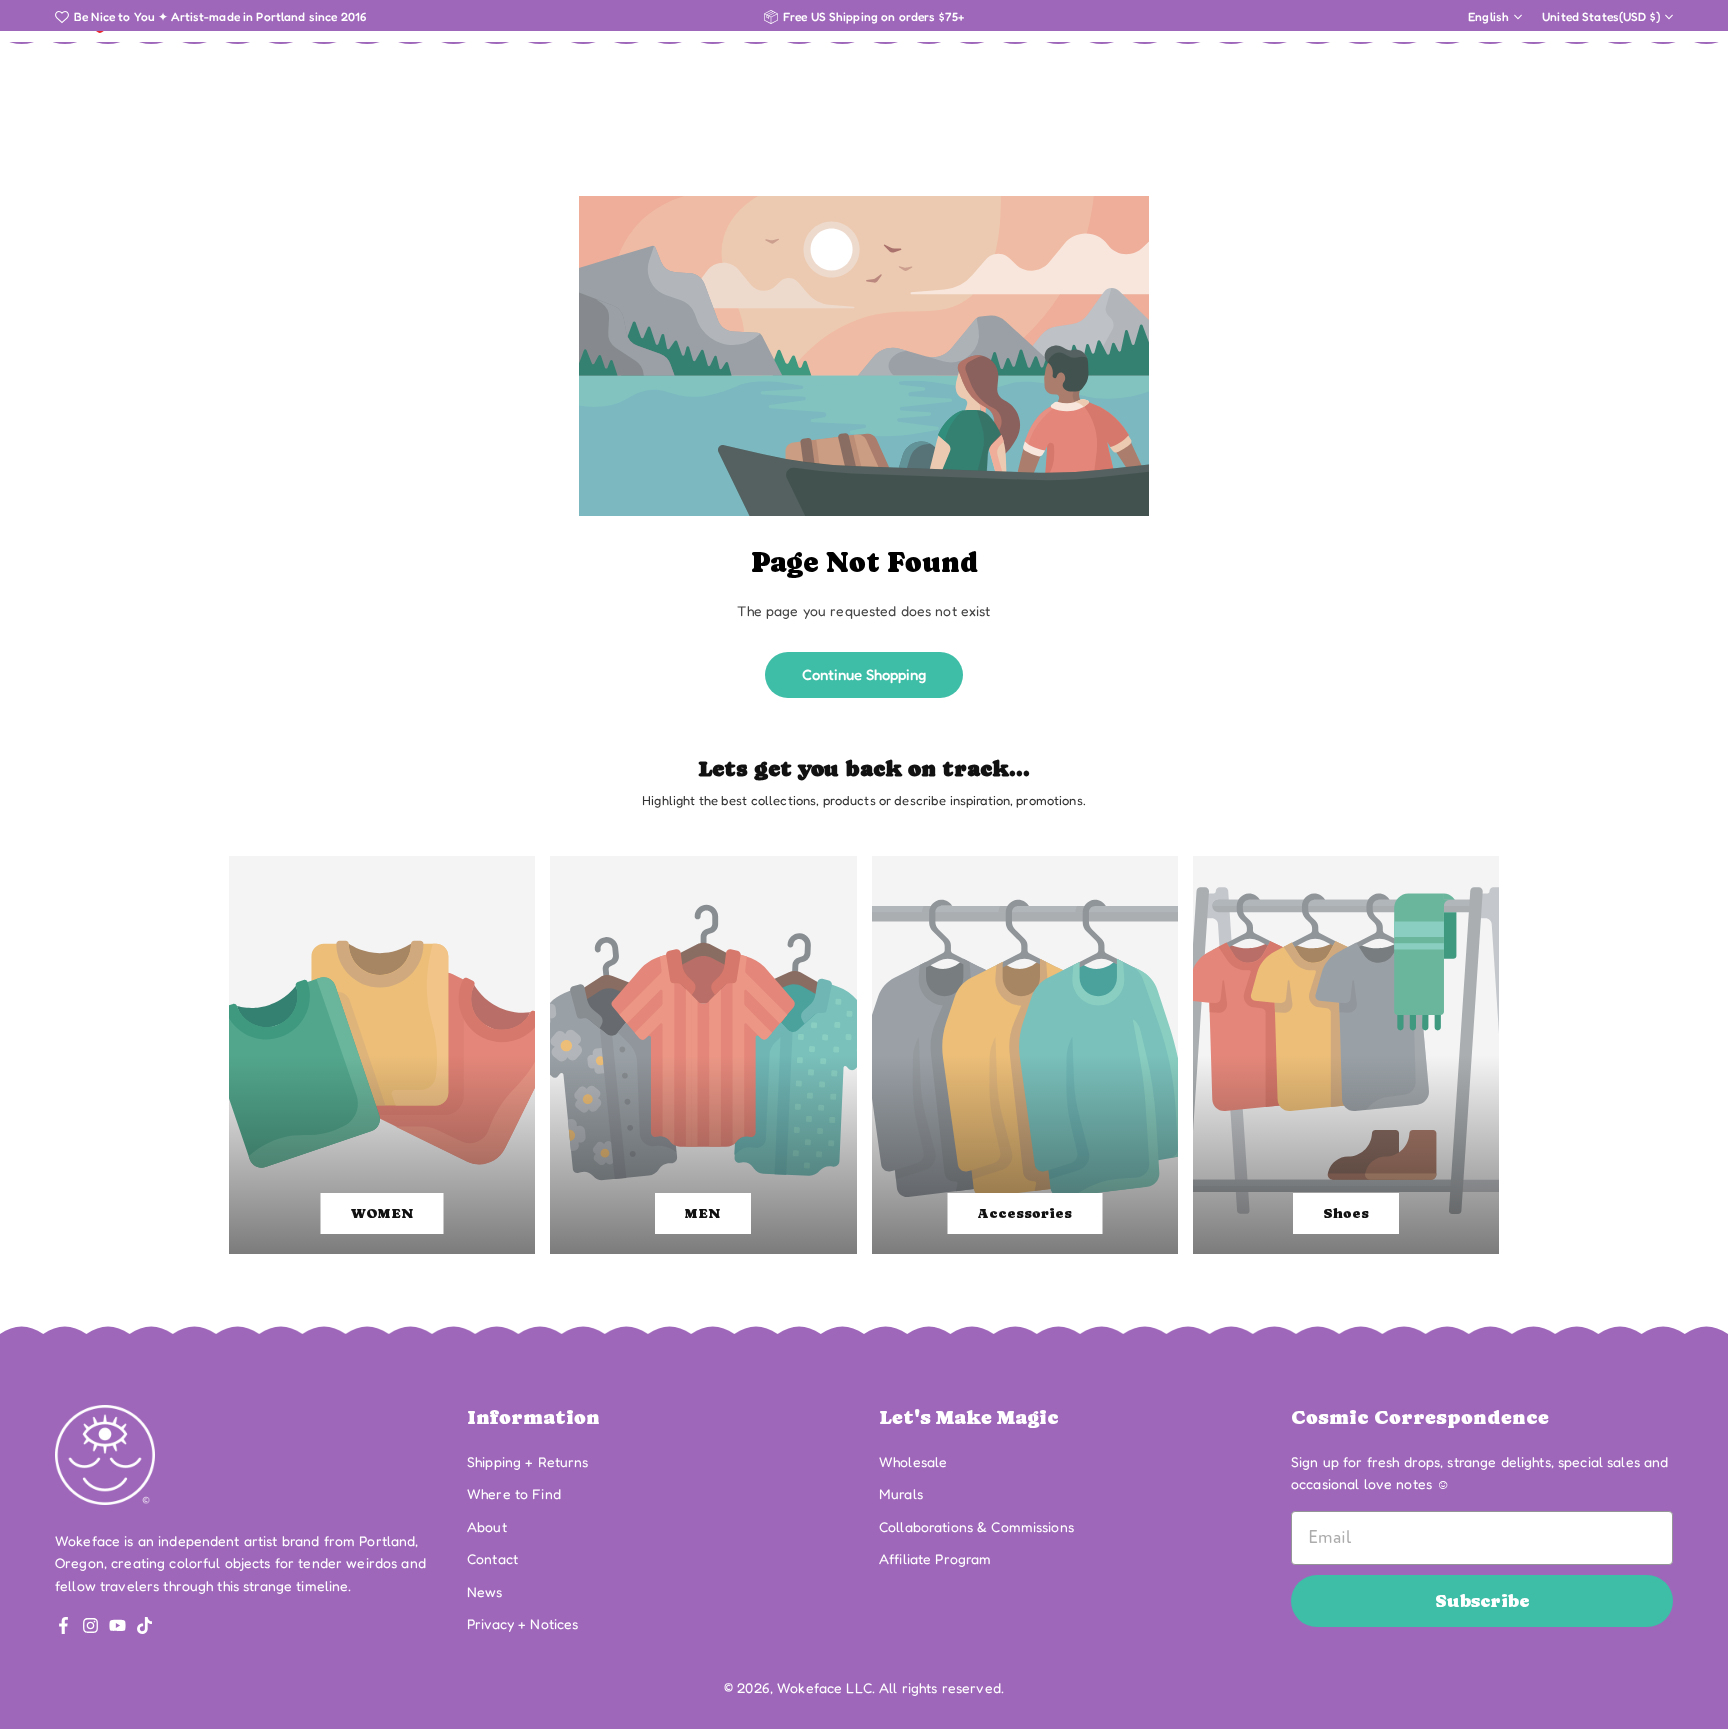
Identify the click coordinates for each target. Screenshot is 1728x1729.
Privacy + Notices (522, 1623)
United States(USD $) (1601, 17)
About (487, 1526)
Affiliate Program (935, 1558)
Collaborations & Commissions (976, 1526)
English (1488, 17)
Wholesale (913, 1461)
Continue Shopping (864, 674)
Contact (492, 1558)
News (485, 1591)
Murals (901, 1493)
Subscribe (1482, 1600)
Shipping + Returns (528, 1461)
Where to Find (514, 1493)
